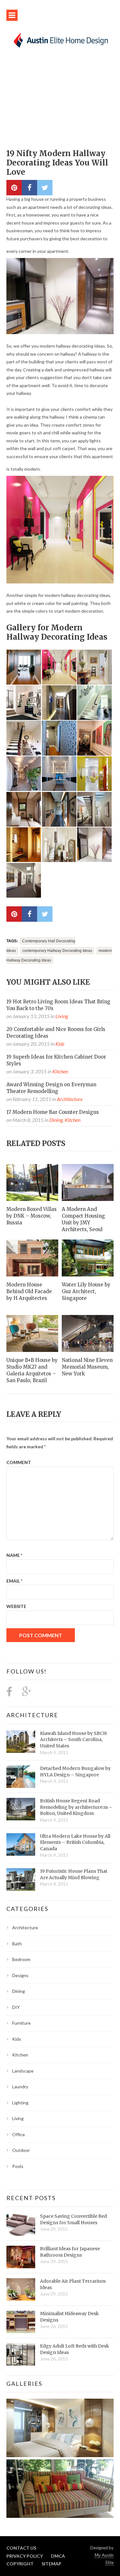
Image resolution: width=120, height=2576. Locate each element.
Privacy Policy (25, 2556)
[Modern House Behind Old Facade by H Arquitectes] (32, 1258)
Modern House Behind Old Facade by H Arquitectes (29, 1291)
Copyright (20, 2564)
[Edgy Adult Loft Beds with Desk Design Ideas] (21, 2354)
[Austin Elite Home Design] (60, 40)
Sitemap (52, 2564)
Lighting (20, 2103)
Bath (17, 1944)
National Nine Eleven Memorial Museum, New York (87, 1367)
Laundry (20, 2087)
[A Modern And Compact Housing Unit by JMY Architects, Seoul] (88, 1182)
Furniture (21, 2023)
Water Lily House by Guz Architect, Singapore (86, 1291)
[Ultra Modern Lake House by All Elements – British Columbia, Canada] (21, 1844)
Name (14, 1555)
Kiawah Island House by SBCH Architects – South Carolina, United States (73, 1740)
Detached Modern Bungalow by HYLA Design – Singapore (75, 1772)
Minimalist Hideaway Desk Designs (69, 2317)
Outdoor (21, 2150)
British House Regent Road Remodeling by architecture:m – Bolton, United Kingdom (76, 1807)
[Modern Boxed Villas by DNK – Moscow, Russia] (32, 1182)
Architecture (70, 1099)
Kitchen (60, 1071)
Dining (56, 1120)
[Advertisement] (60, 102)
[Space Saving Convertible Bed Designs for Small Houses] (21, 2225)
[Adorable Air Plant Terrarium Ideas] (21, 2289)
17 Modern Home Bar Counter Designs (53, 1112)
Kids (60, 1044)
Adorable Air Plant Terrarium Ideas (73, 2284)
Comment (19, 1462)
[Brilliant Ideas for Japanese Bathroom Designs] (21, 2257)
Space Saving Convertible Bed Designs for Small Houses (73, 2219)
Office (19, 2134)
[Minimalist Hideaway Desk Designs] (21, 2322)
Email (14, 1581)
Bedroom (21, 1959)
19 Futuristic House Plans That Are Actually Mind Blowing (74, 1874)
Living (62, 1016)
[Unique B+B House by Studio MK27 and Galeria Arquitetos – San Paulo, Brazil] (32, 1333)
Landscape (23, 2071)
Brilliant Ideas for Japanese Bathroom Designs (70, 2252)
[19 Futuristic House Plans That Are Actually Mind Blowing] (21, 1879)
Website (16, 1606)
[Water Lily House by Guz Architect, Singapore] (88, 1258)
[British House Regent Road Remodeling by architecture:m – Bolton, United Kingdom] (21, 1809)
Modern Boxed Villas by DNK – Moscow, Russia (32, 1216)
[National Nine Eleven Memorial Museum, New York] (88, 1333)
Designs (20, 1975)
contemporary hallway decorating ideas (57, 951)
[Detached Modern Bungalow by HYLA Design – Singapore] (21, 1777)
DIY (16, 2007)
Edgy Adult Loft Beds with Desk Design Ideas (75, 2349)
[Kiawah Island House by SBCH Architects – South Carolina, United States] (21, 1742)
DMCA (58, 2556)
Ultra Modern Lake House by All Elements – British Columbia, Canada (75, 1842)
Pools (18, 2166)
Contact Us (21, 2548)
